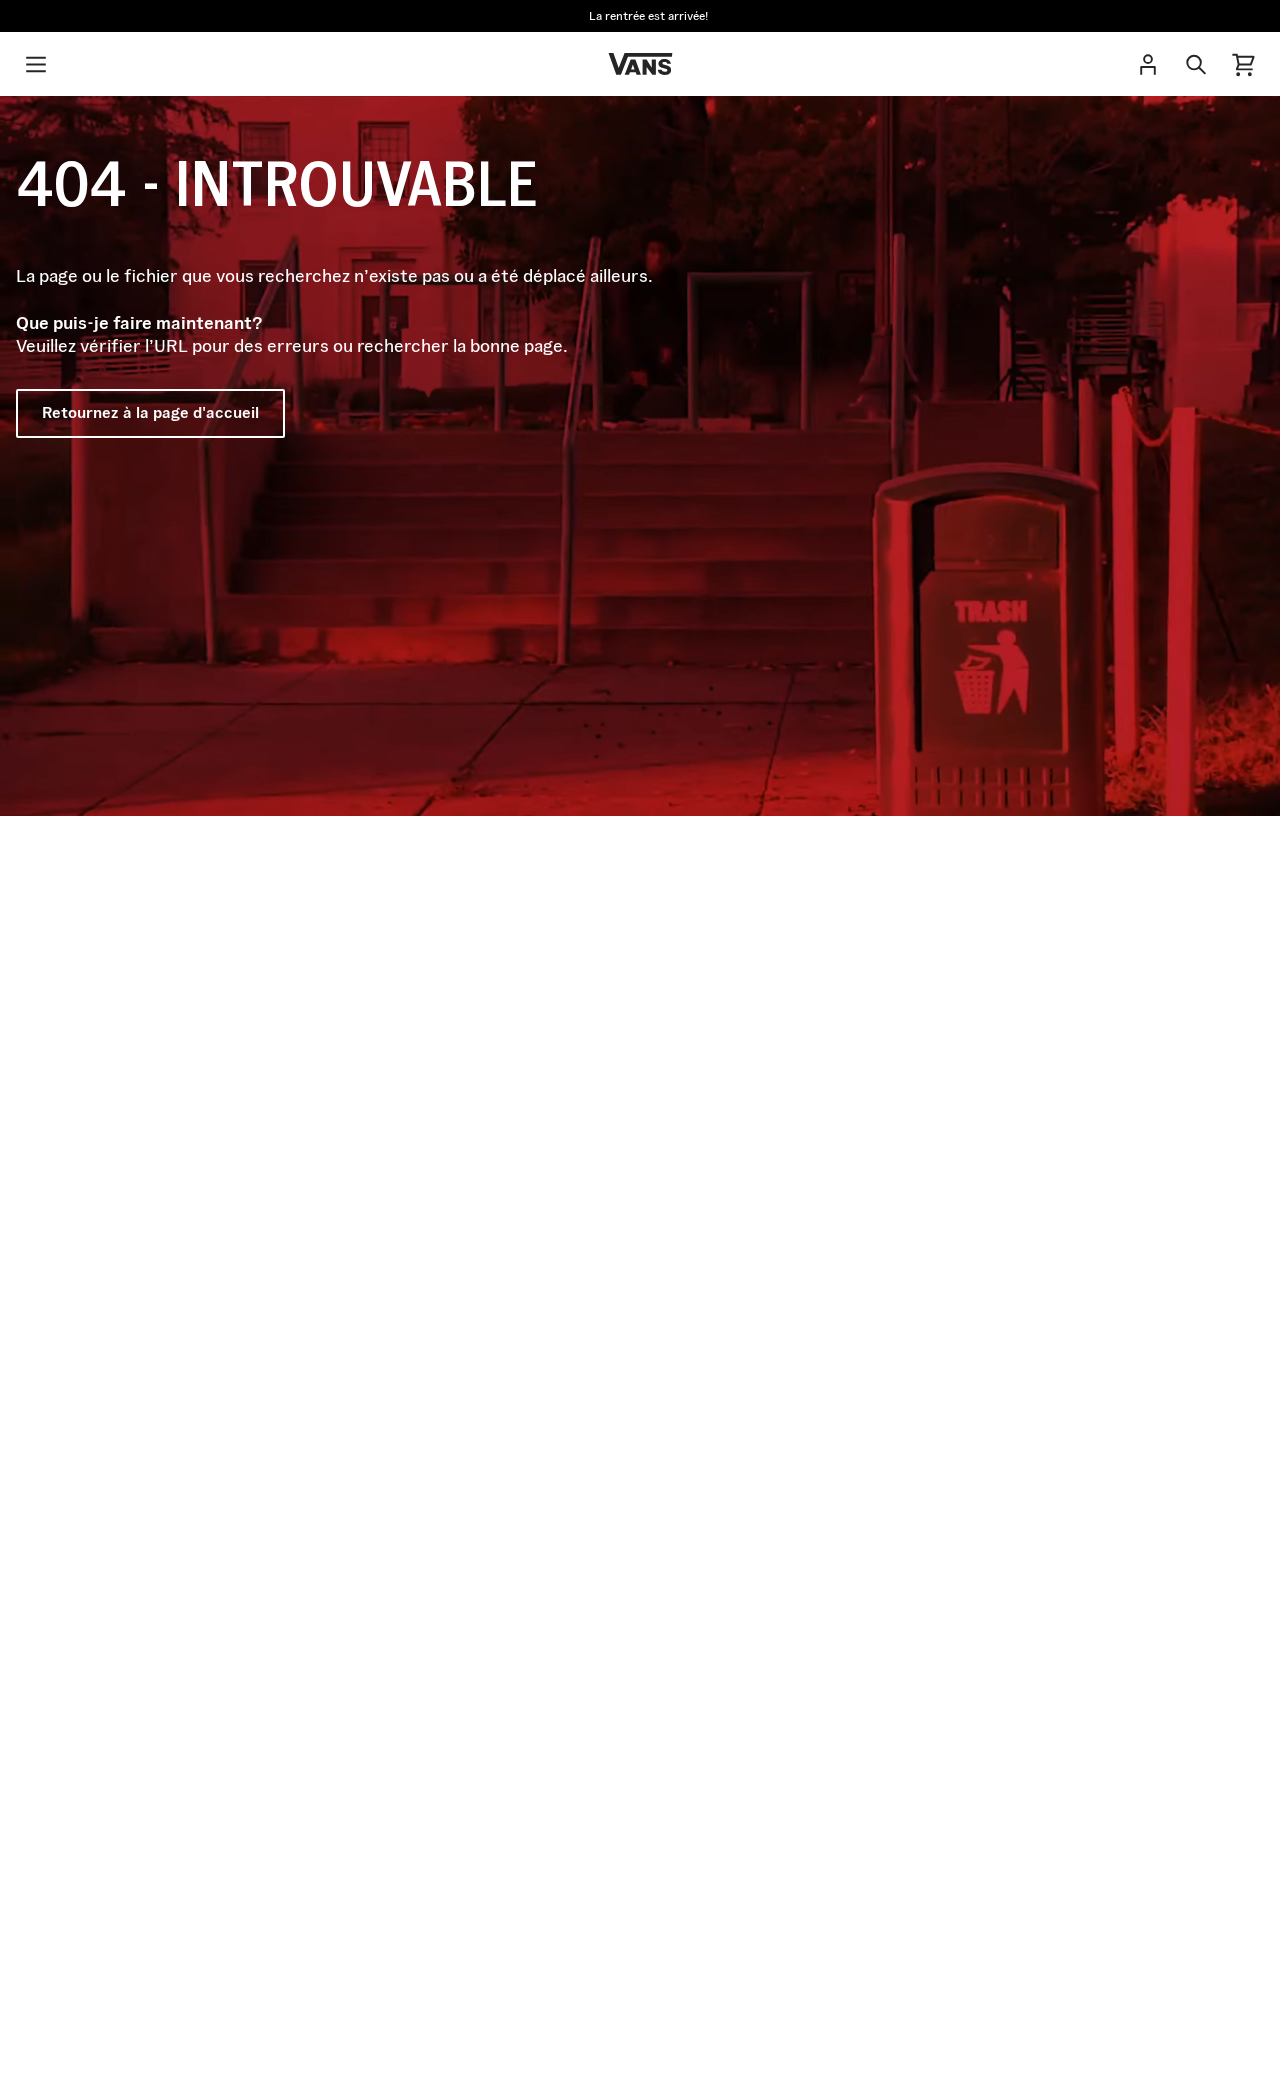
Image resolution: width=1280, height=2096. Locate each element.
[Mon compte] (1148, 64)
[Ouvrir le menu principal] (36, 64)
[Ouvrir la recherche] (1196, 64)
